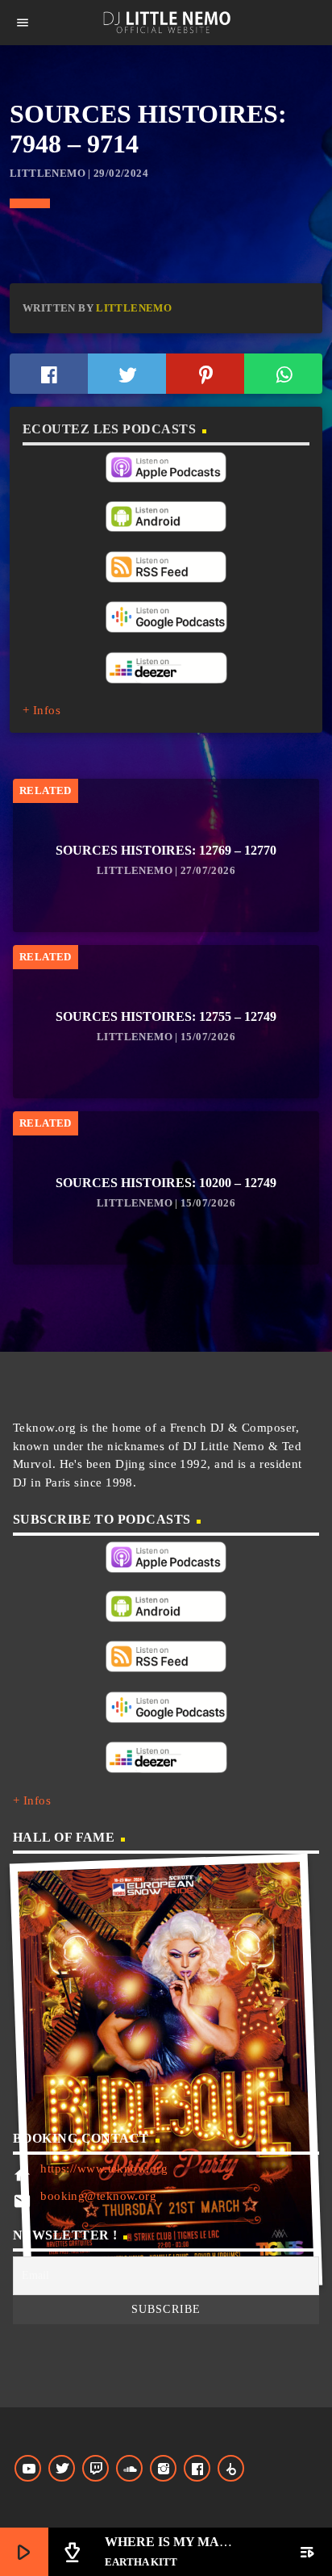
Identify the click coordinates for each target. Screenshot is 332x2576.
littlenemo (134, 308)
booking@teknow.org (98, 2196)
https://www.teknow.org (104, 2168)
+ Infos (41, 710)
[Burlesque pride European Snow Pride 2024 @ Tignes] (166, 2074)
